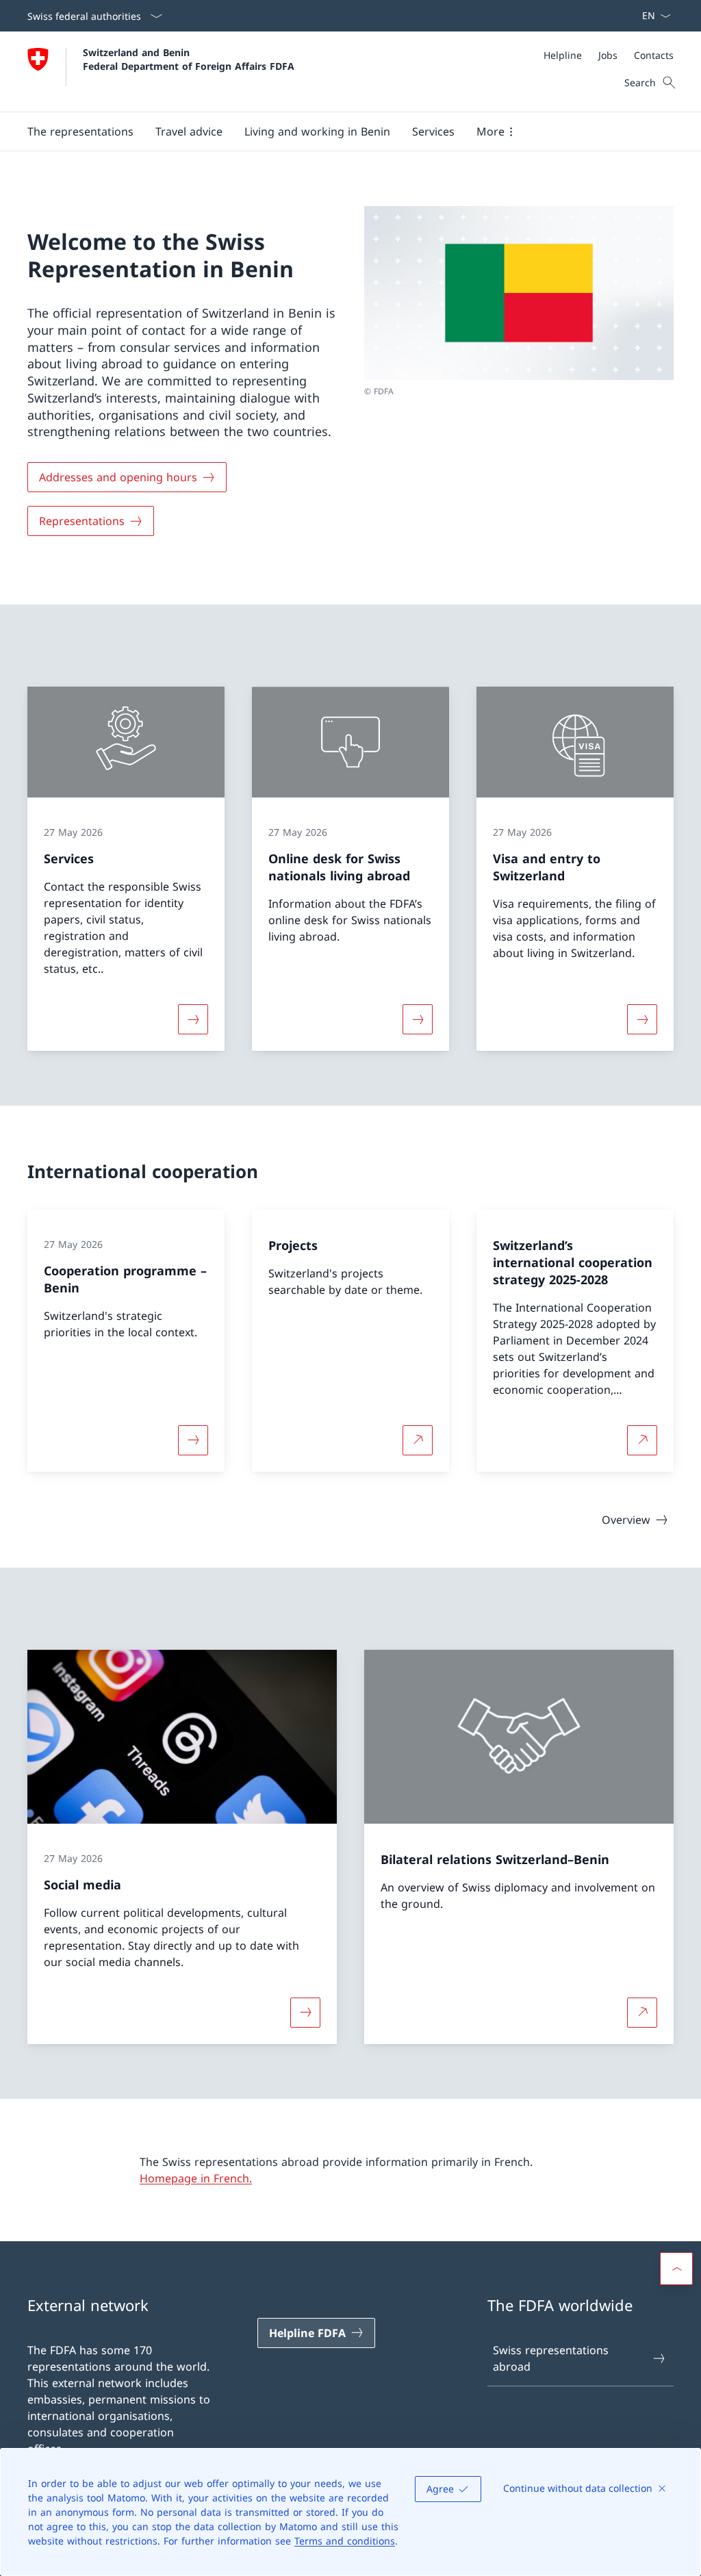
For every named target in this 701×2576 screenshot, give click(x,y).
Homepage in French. (196, 2178)
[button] (80, 131)
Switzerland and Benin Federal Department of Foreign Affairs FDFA (189, 59)
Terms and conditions (345, 2541)
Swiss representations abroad (551, 2358)
